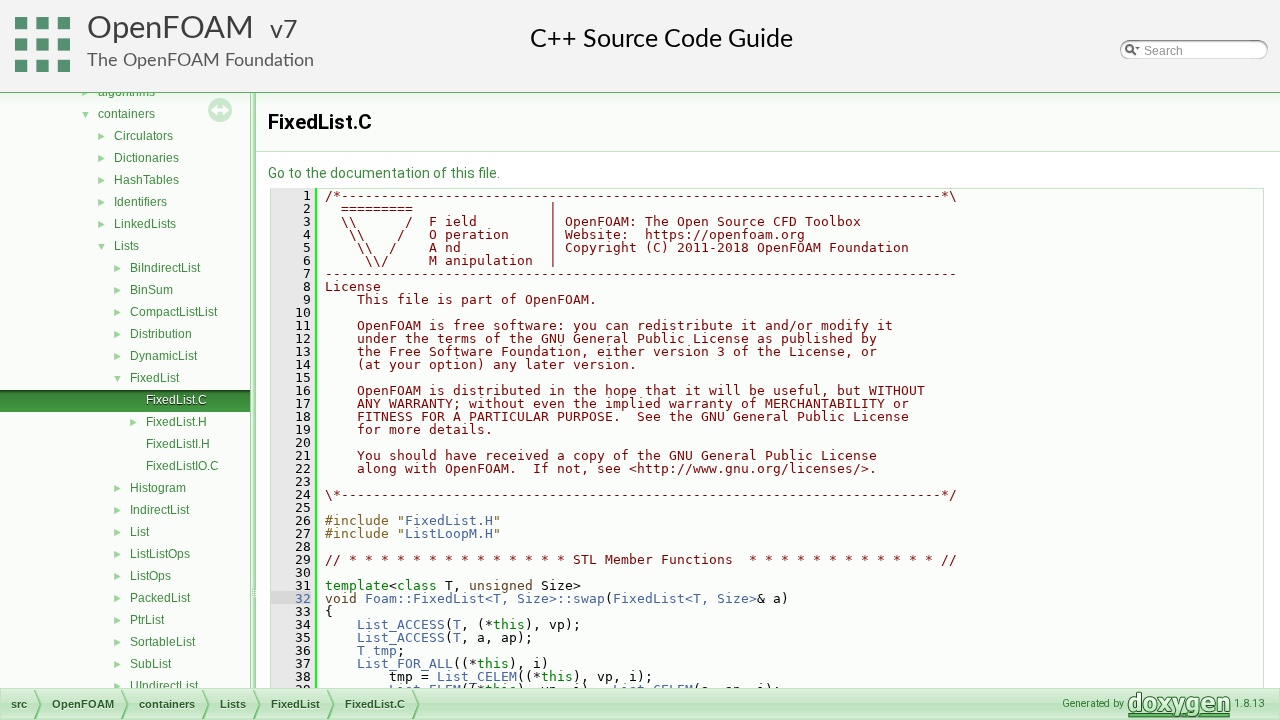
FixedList (154, 378)
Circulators (143, 136)
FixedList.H (176, 422)
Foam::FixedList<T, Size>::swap (485, 598)
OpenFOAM (170, 28)
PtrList (147, 620)
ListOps (150, 576)
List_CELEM (477, 676)
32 (291, 598)
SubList (150, 664)
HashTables (146, 180)
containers (126, 114)
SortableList (162, 642)
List (139, 532)
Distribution (161, 334)
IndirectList (159, 510)
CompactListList (173, 312)
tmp (385, 650)
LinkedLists (145, 224)
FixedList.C (176, 400)
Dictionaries (146, 158)
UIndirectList (164, 686)
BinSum (151, 290)
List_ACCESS (401, 624)
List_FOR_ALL (405, 663)
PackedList (160, 598)
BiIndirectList (165, 268)
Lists (126, 246)
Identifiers (140, 202)
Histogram (158, 488)
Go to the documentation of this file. (384, 173)
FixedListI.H (178, 444)
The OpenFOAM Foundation (200, 60)
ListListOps (160, 554)
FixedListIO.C (182, 466)
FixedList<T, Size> (685, 598)
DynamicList (163, 356)
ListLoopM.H (449, 533)
